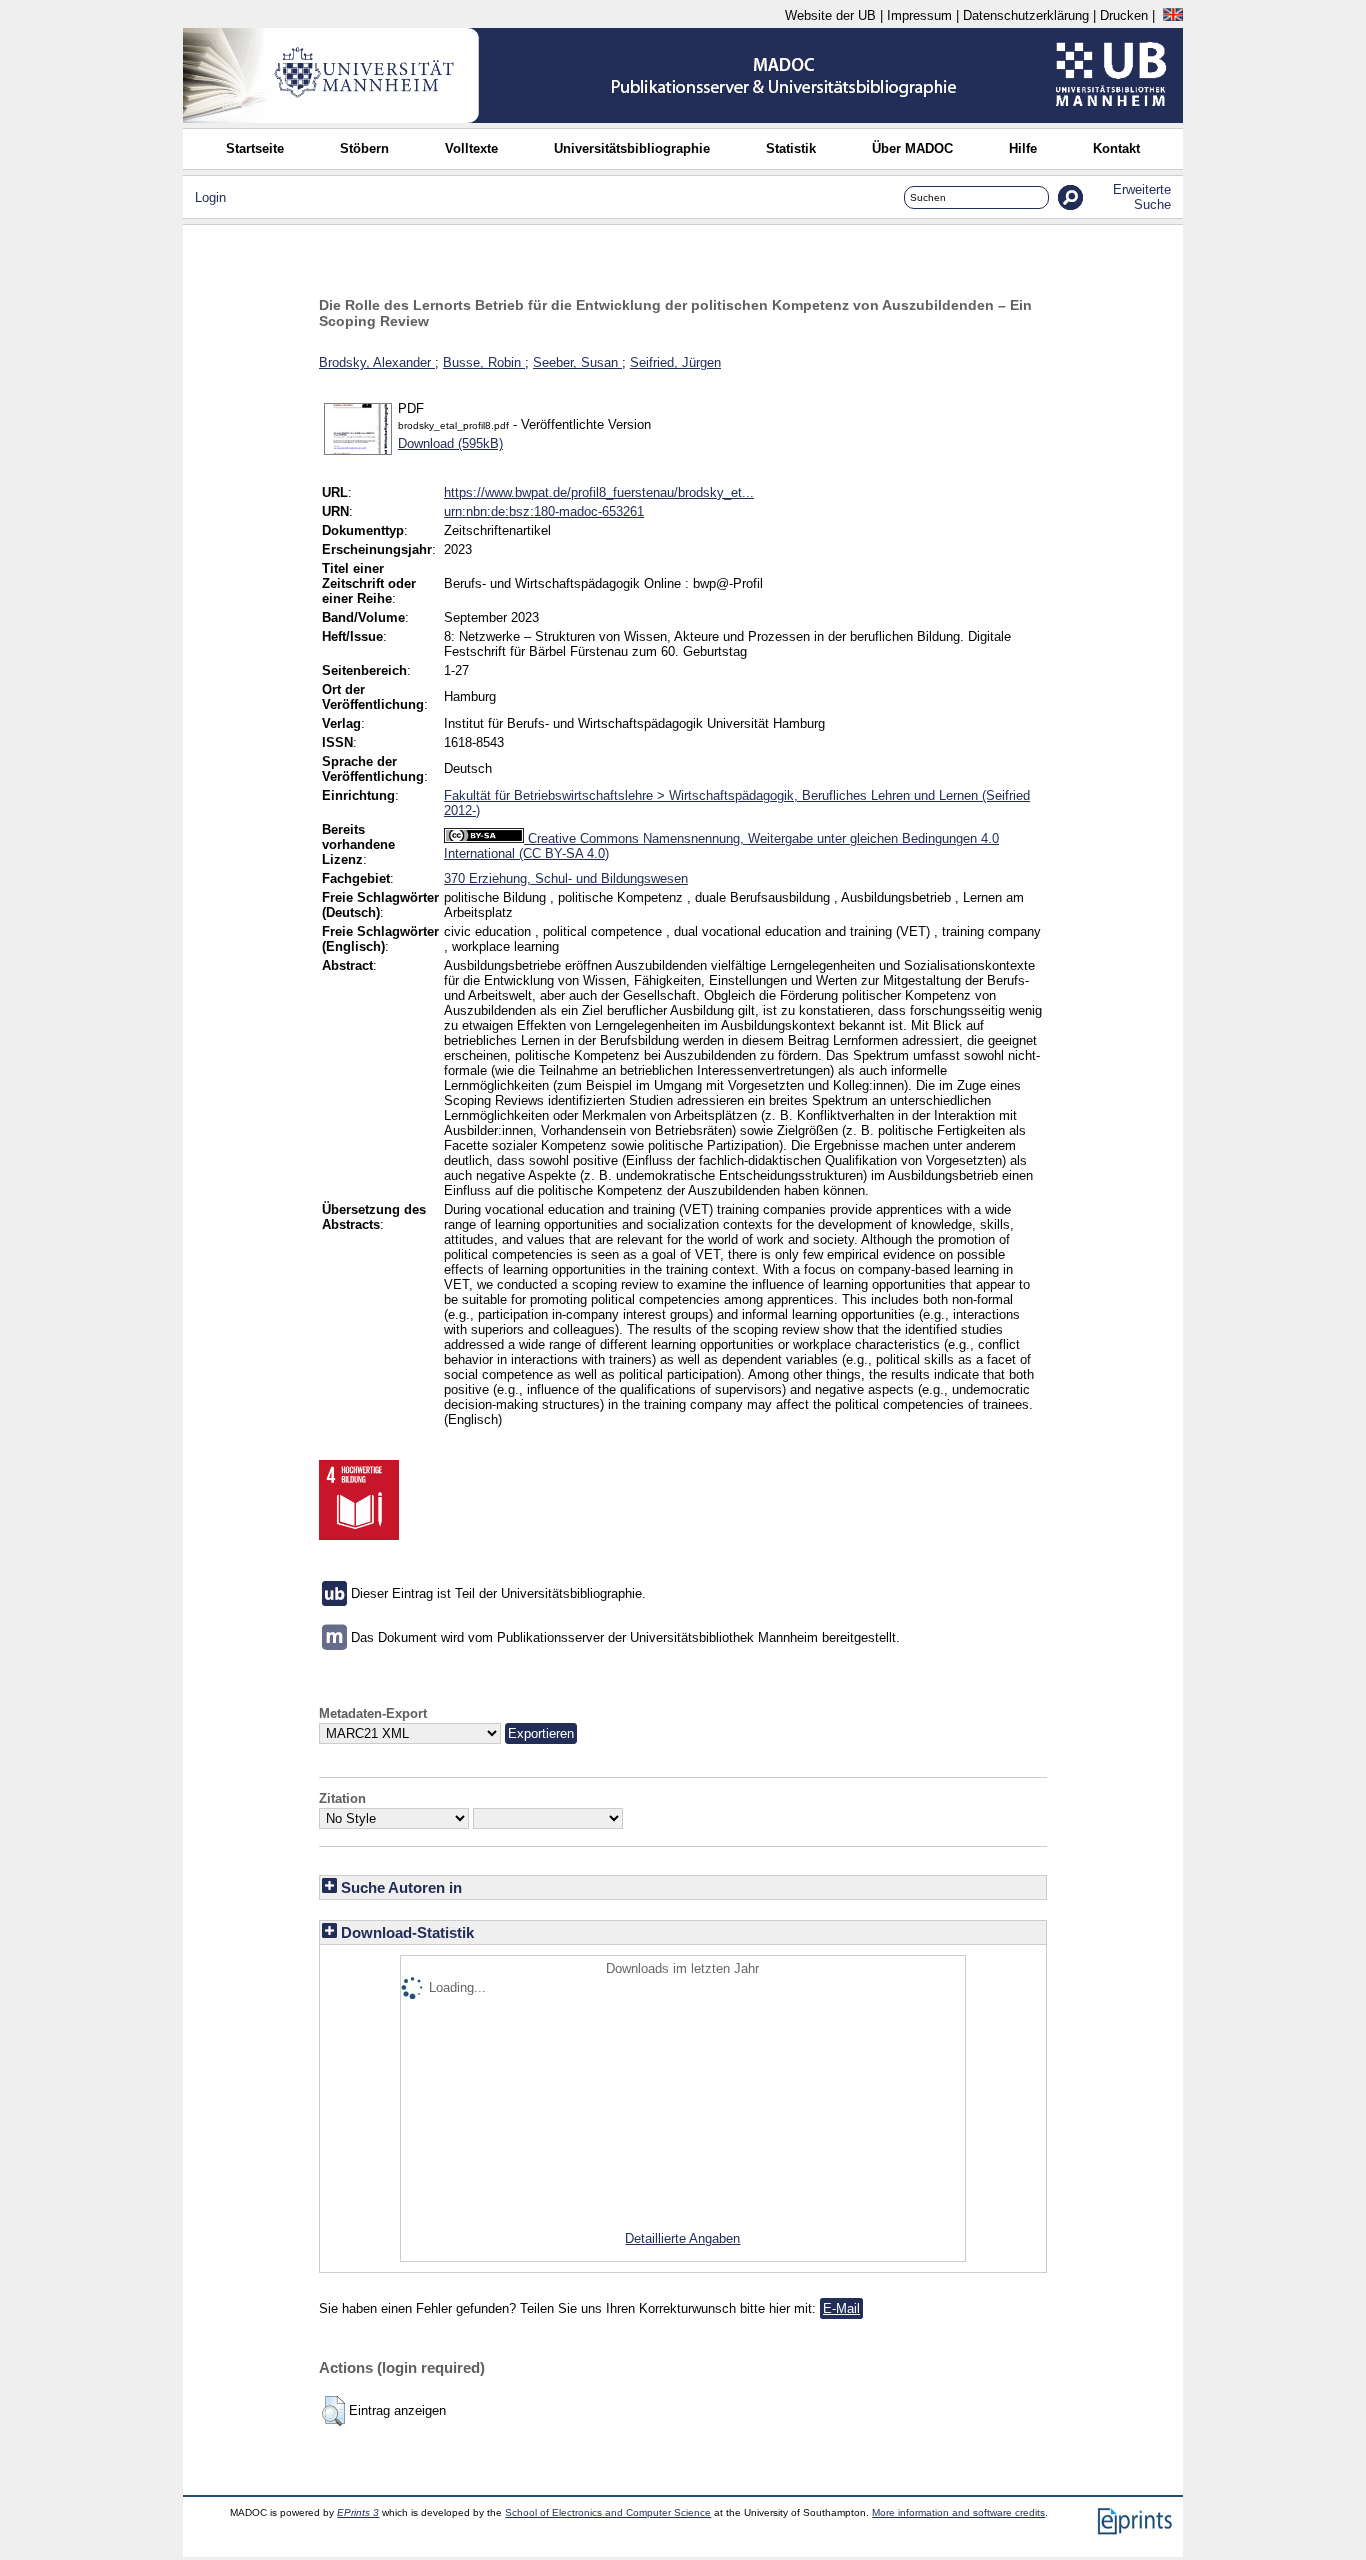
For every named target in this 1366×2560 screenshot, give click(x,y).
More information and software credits (958, 2512)
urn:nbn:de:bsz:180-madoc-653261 (544, 511)
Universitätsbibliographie (632, 148)
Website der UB (830, 15)
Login (210, 197)
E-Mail (841, 2308)
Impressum (919, 15)
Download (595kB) (450, 443)
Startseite (255, 148)
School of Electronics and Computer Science (608, 2512)
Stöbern (364, 148)
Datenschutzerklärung (1026, 15)
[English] (1173, 15)
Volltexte (471, 148)
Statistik (791, 148)
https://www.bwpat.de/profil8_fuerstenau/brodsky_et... (599, 492)
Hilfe (1023, 148)
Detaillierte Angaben (682, 2238)
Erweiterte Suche (1142, 197)
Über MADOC (912, 148)
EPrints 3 (358, 2512)
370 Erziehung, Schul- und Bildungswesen (566, 878)
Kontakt (1116, 148)
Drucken (1124, 15)
